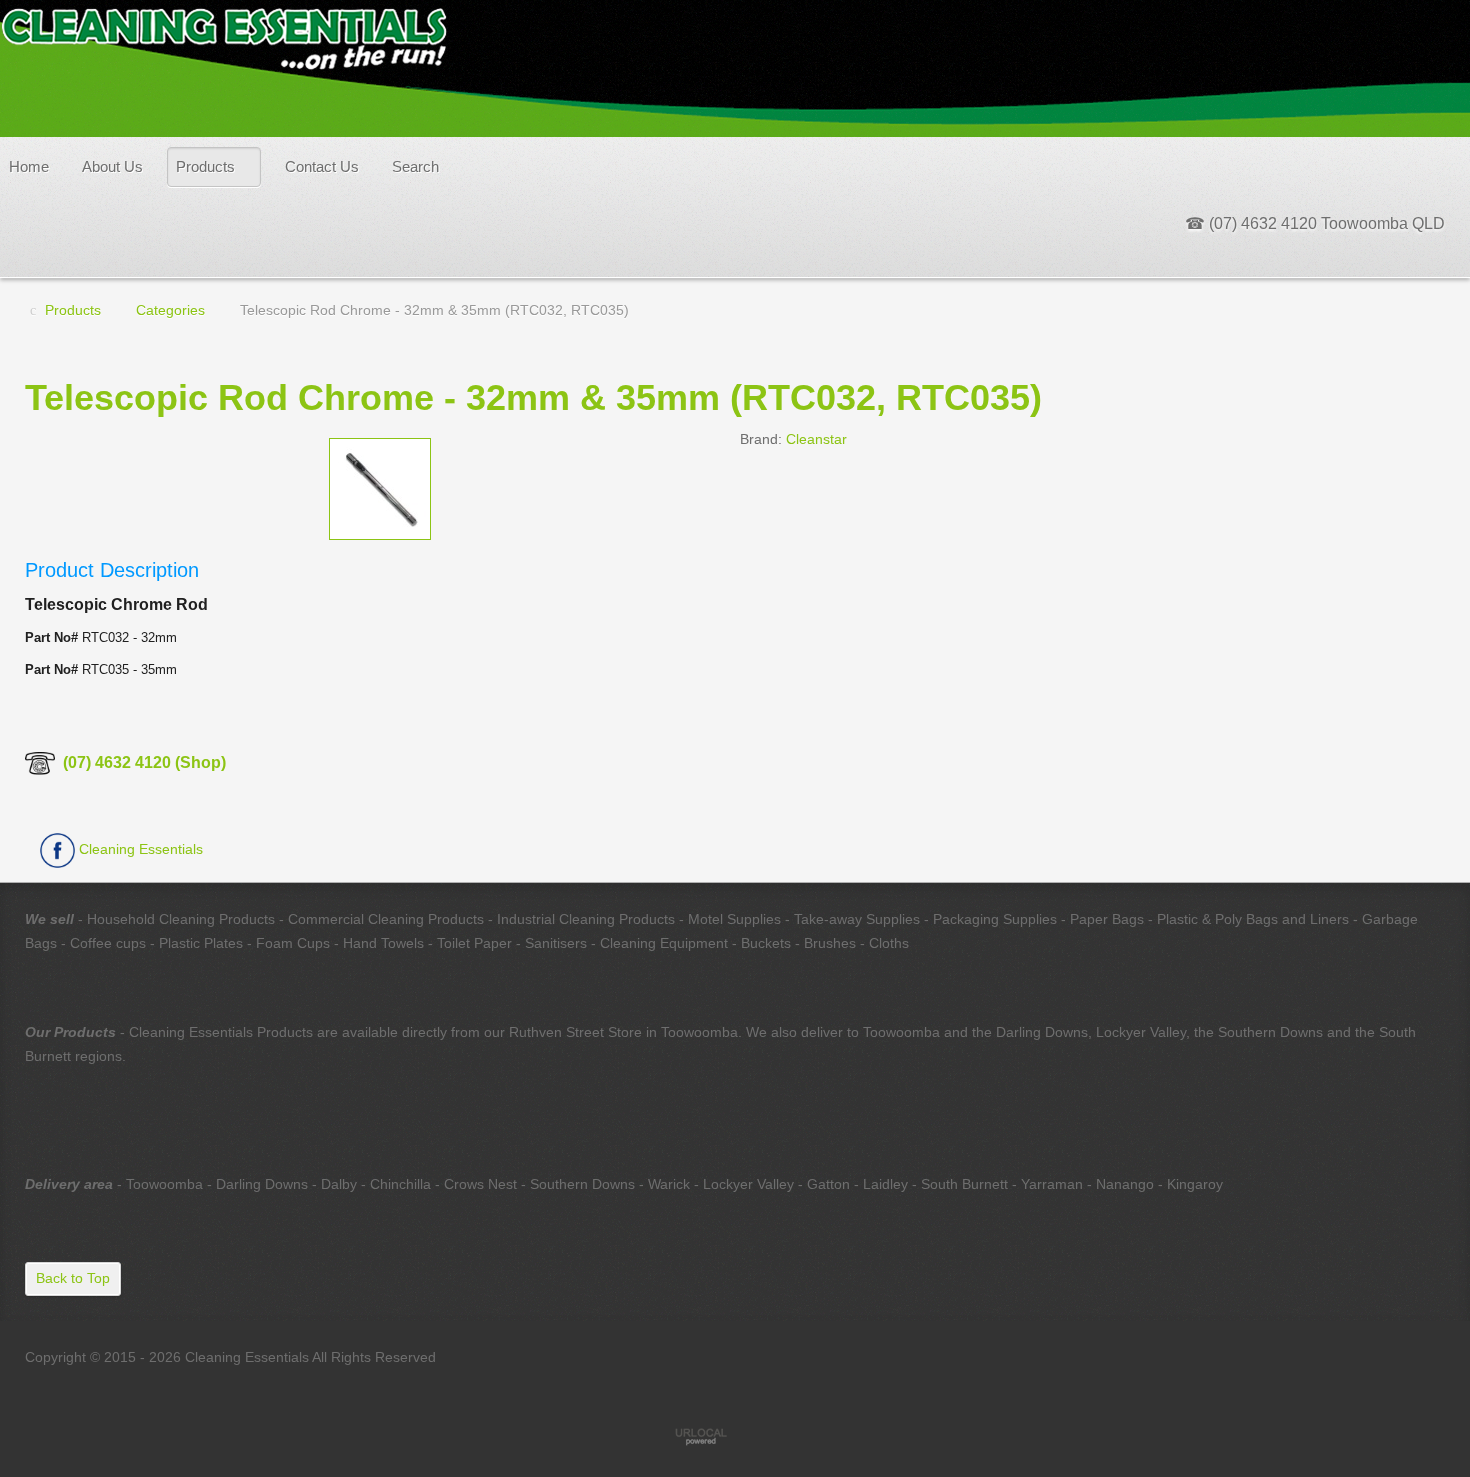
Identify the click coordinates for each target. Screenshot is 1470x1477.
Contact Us (322, 166)
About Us (112, 166)
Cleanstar (816, 439)
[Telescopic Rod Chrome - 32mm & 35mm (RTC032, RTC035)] (380, 487)
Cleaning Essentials (139, 849)
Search (415, 166)
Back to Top (73, 1278)
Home (29, 166)
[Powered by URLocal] (735, 1436)
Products (205, 166)
